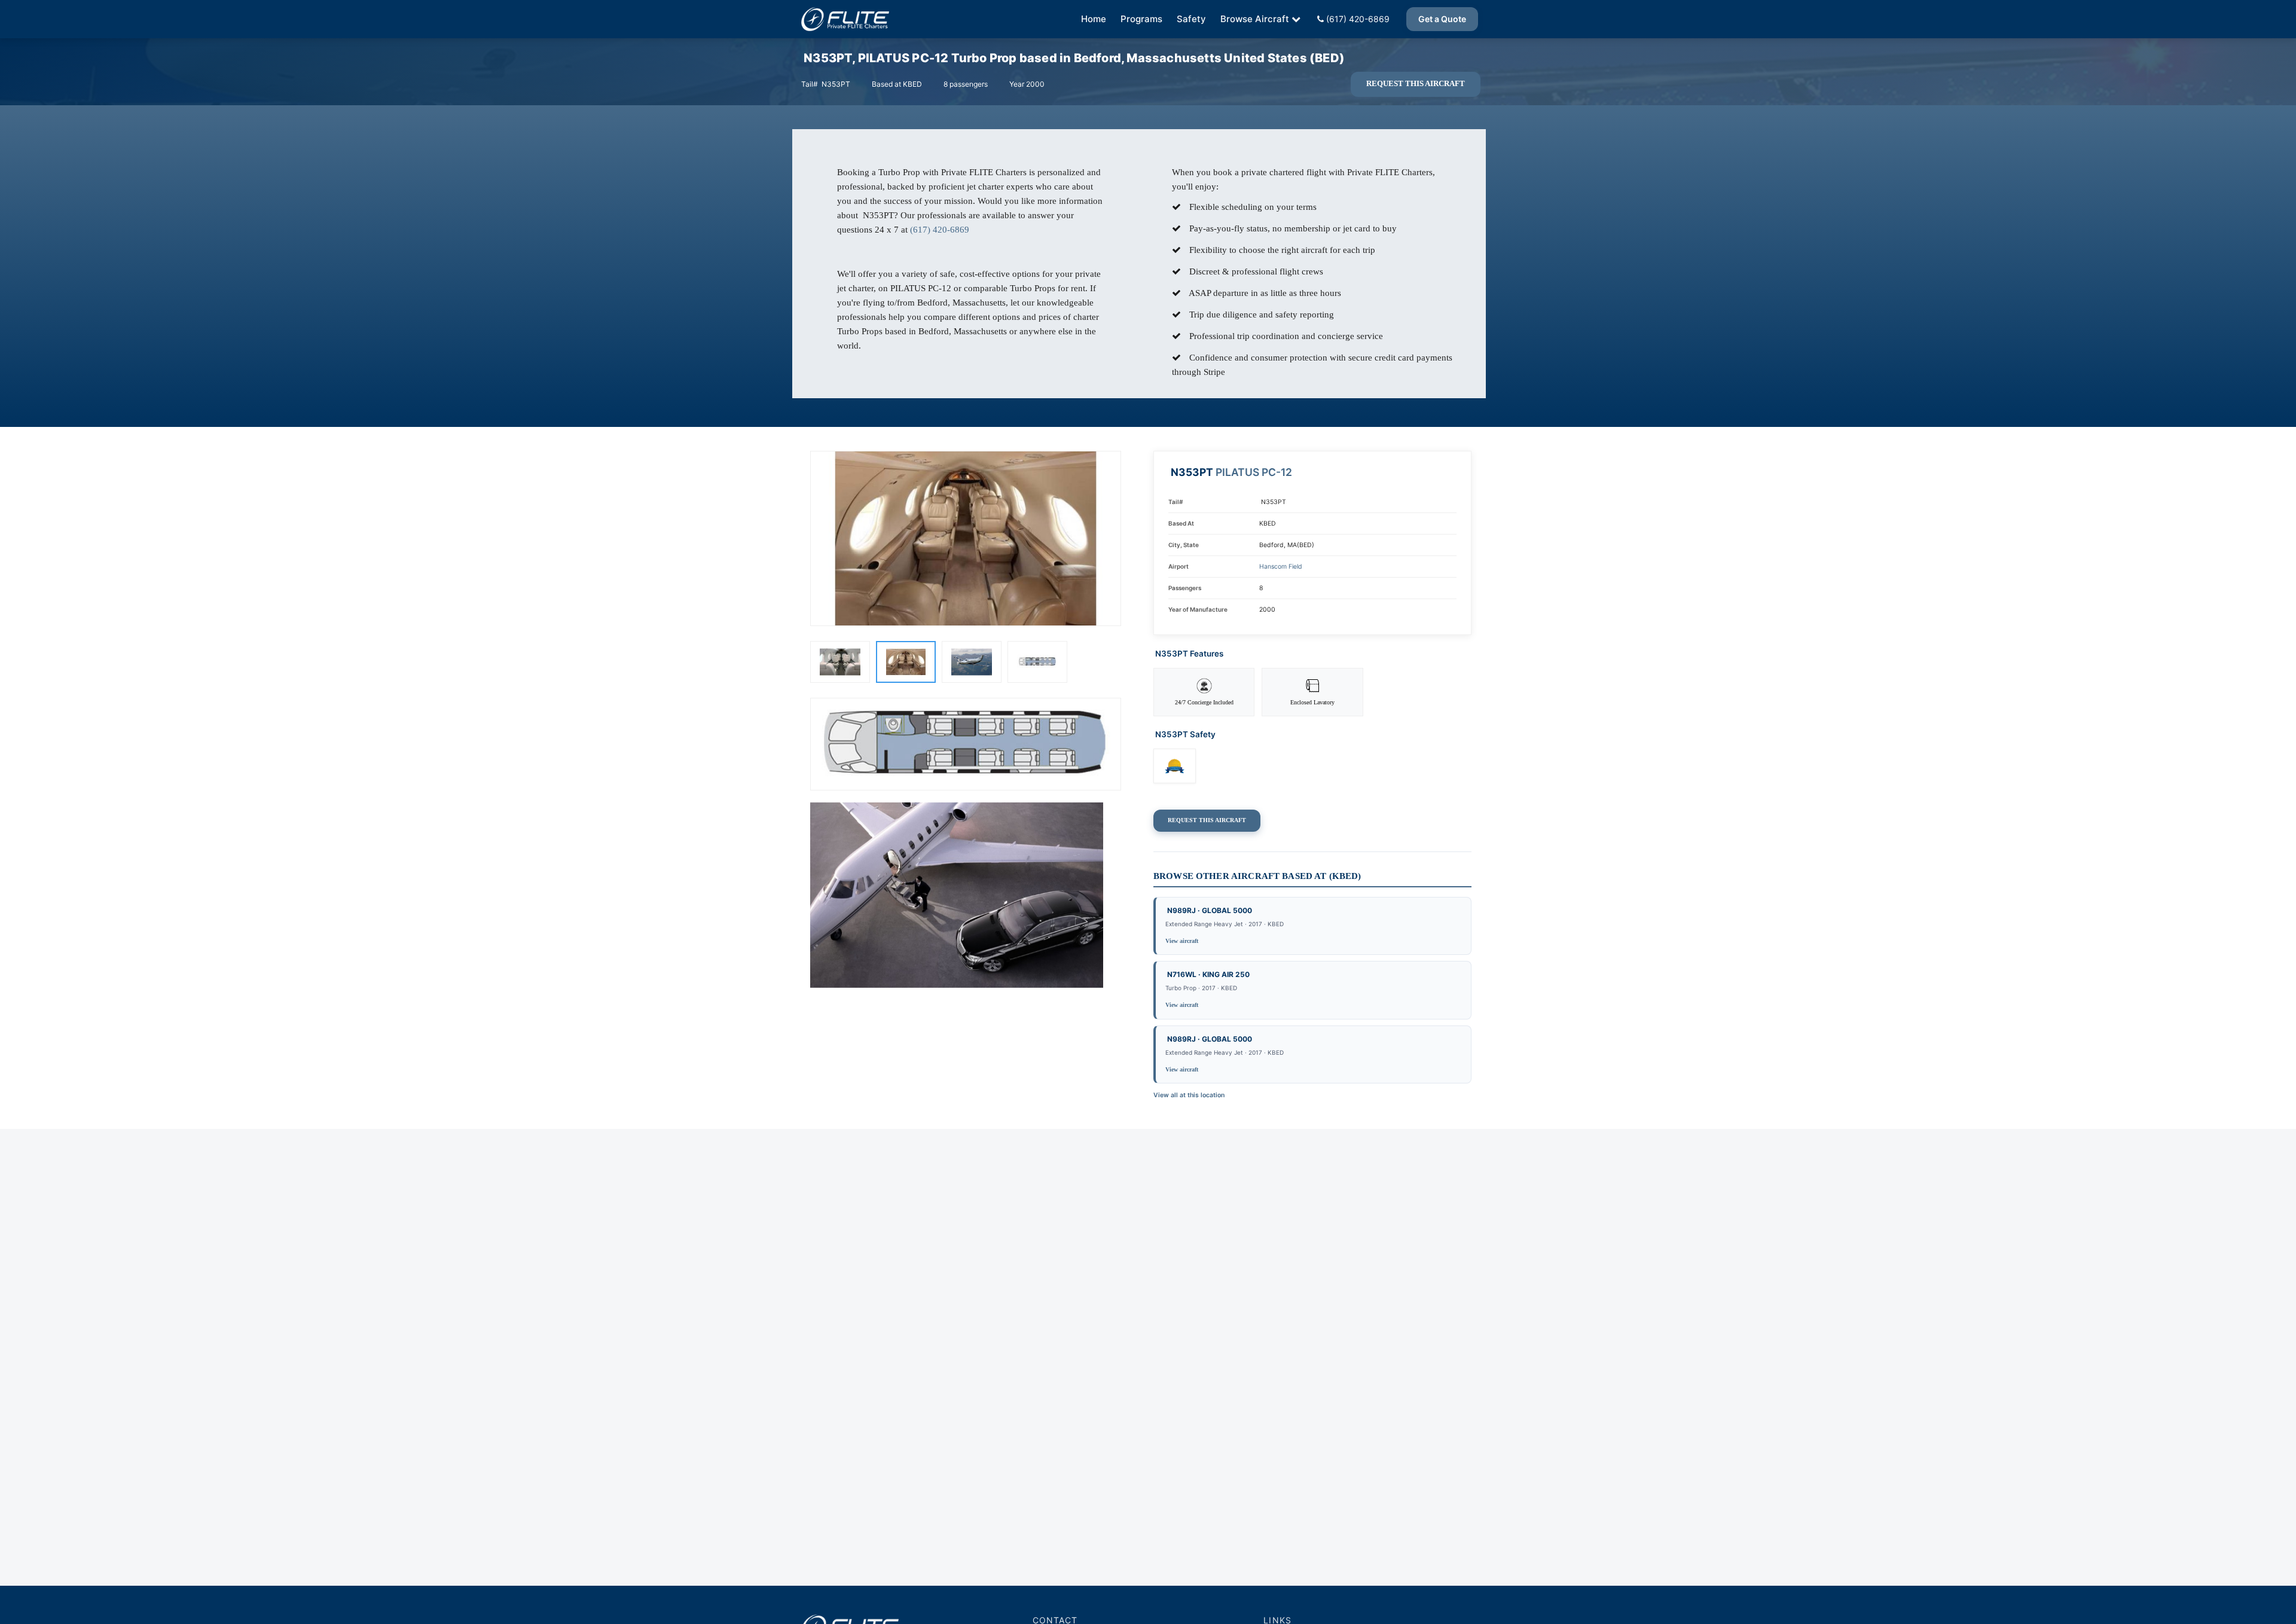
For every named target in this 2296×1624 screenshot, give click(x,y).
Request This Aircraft (1416, 84)
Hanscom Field (1281, 567)
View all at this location (1189, 1095)
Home (1094, 19)
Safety (1191, 19)
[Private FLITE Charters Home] (845, 19)
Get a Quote (1442, 19)
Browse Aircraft (1255, 19)
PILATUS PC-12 (1254, 472)
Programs (1141, 19)
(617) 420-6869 (1357, 19)
